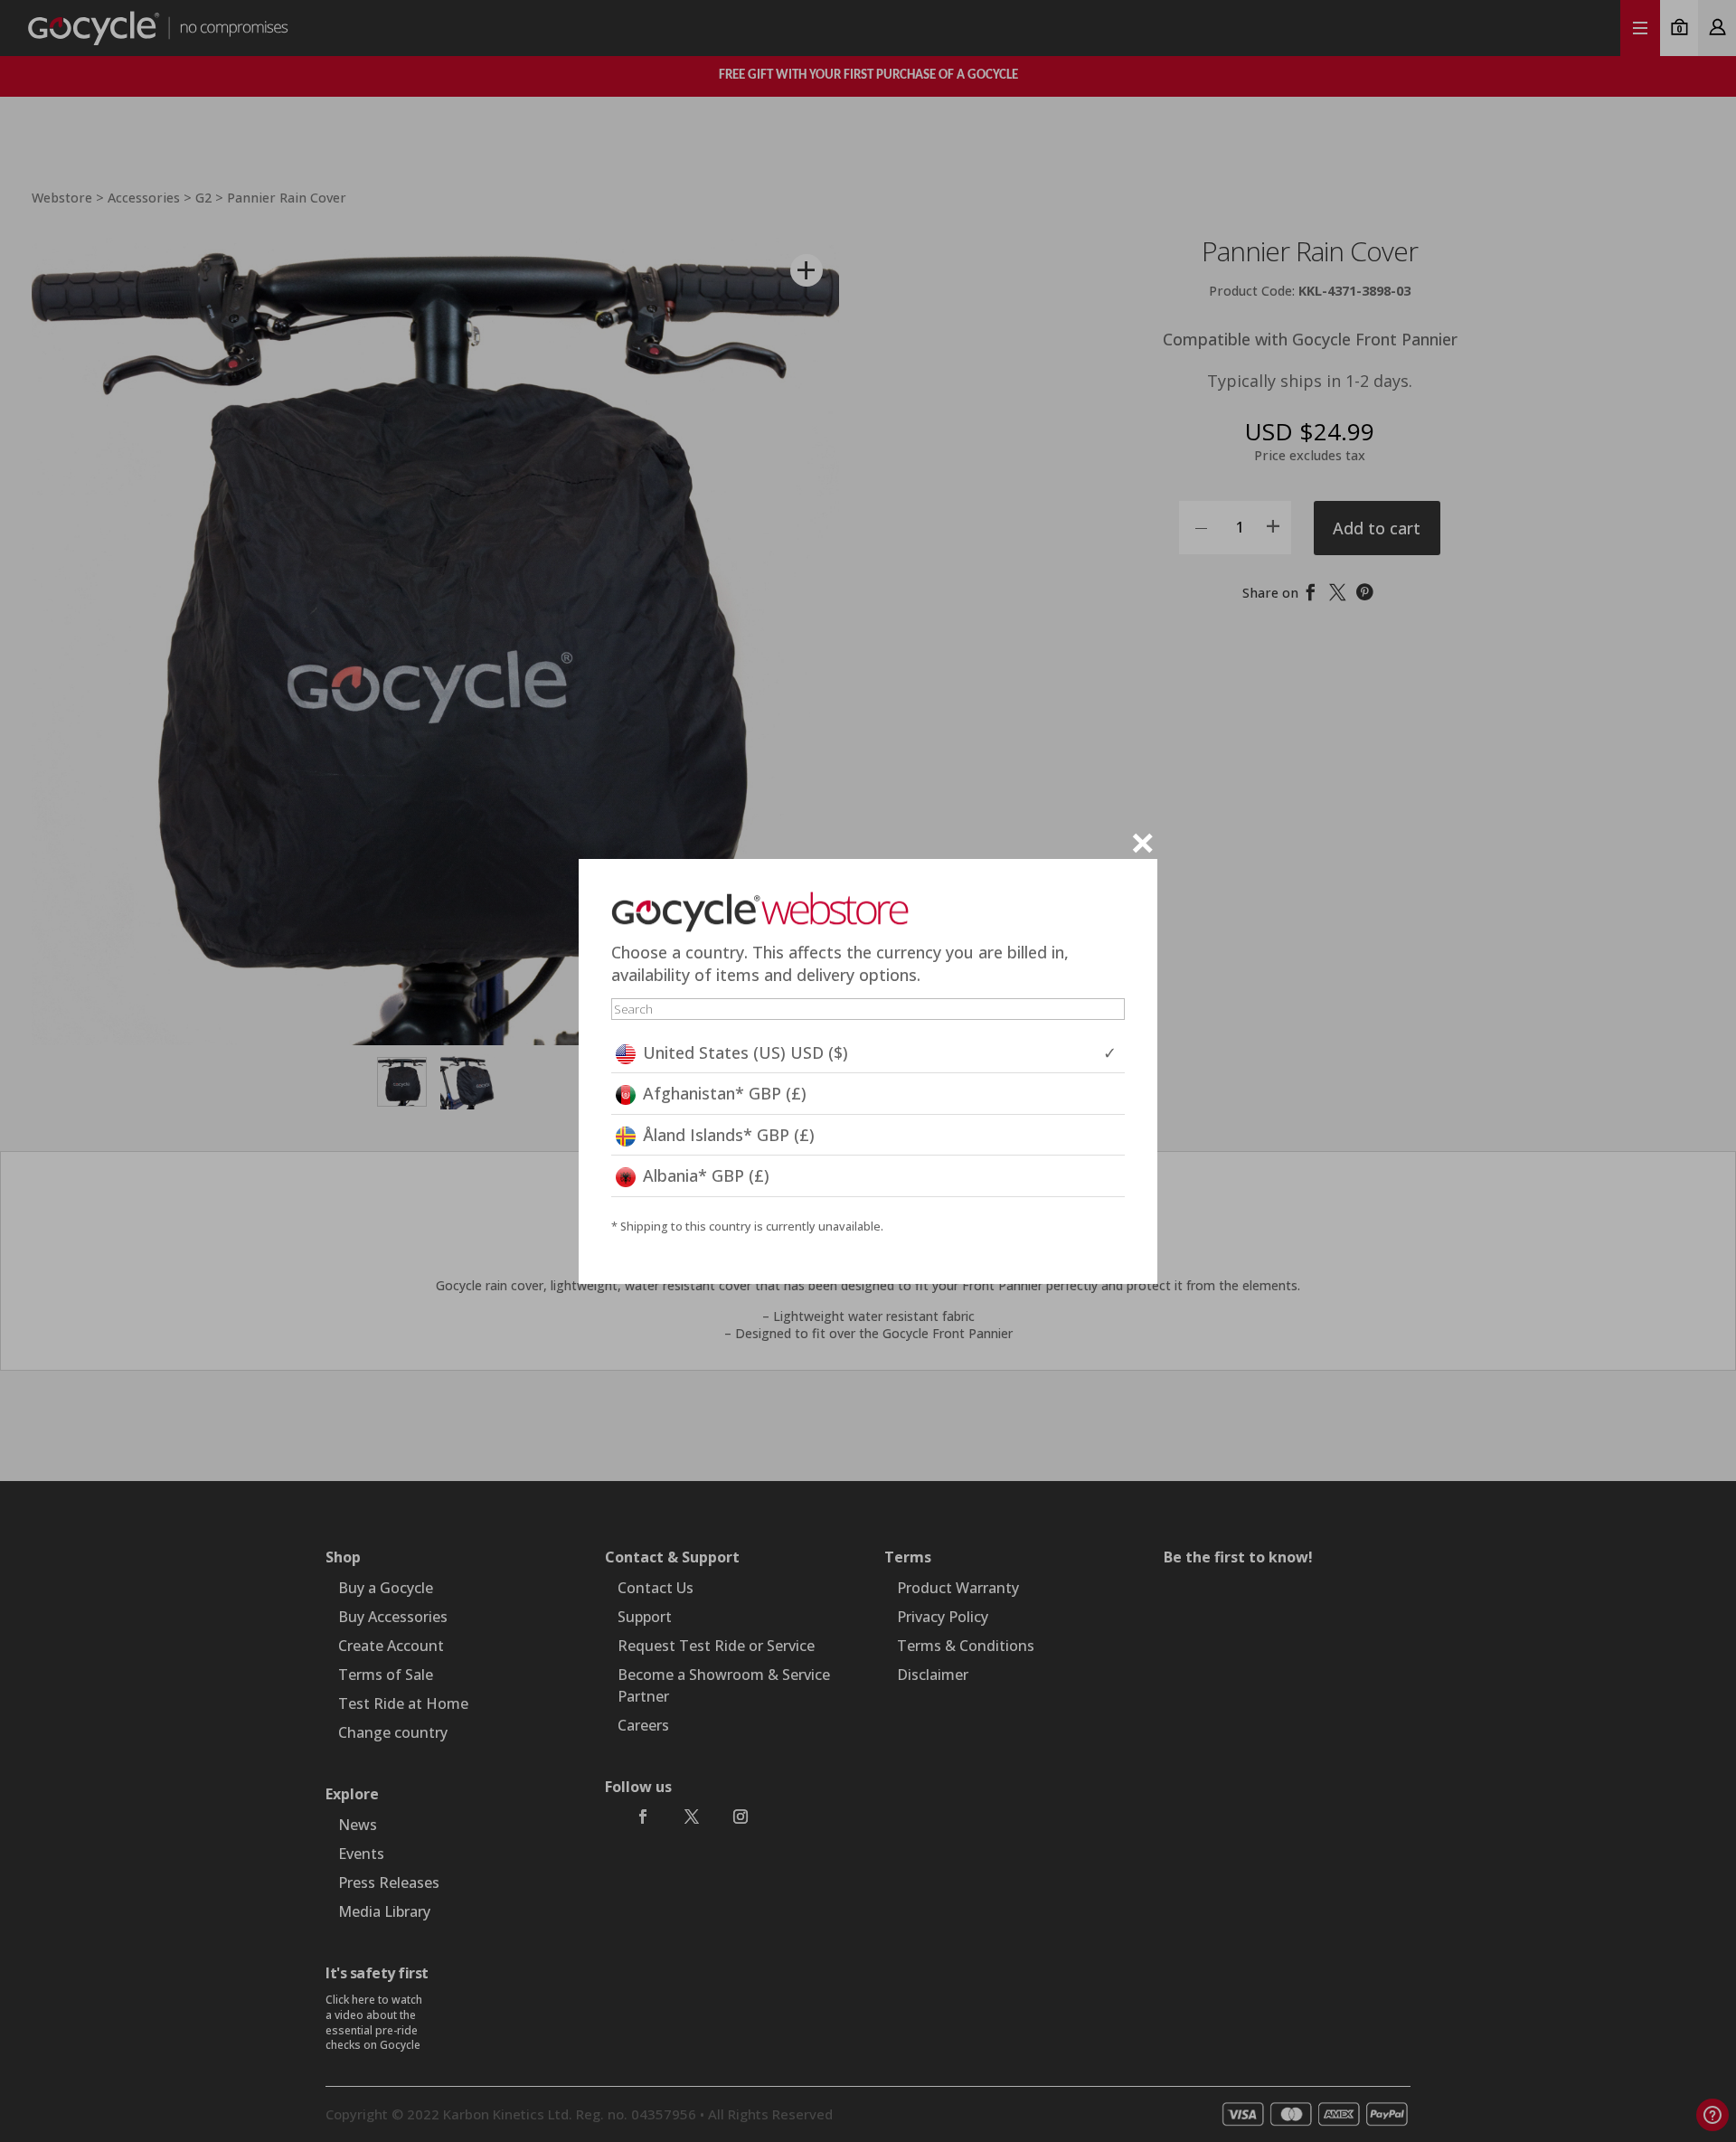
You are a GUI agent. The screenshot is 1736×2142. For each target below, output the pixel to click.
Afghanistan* (725, 1093)
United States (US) (745, 1052)
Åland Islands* (729, 1135)
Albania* (706, 1175)
